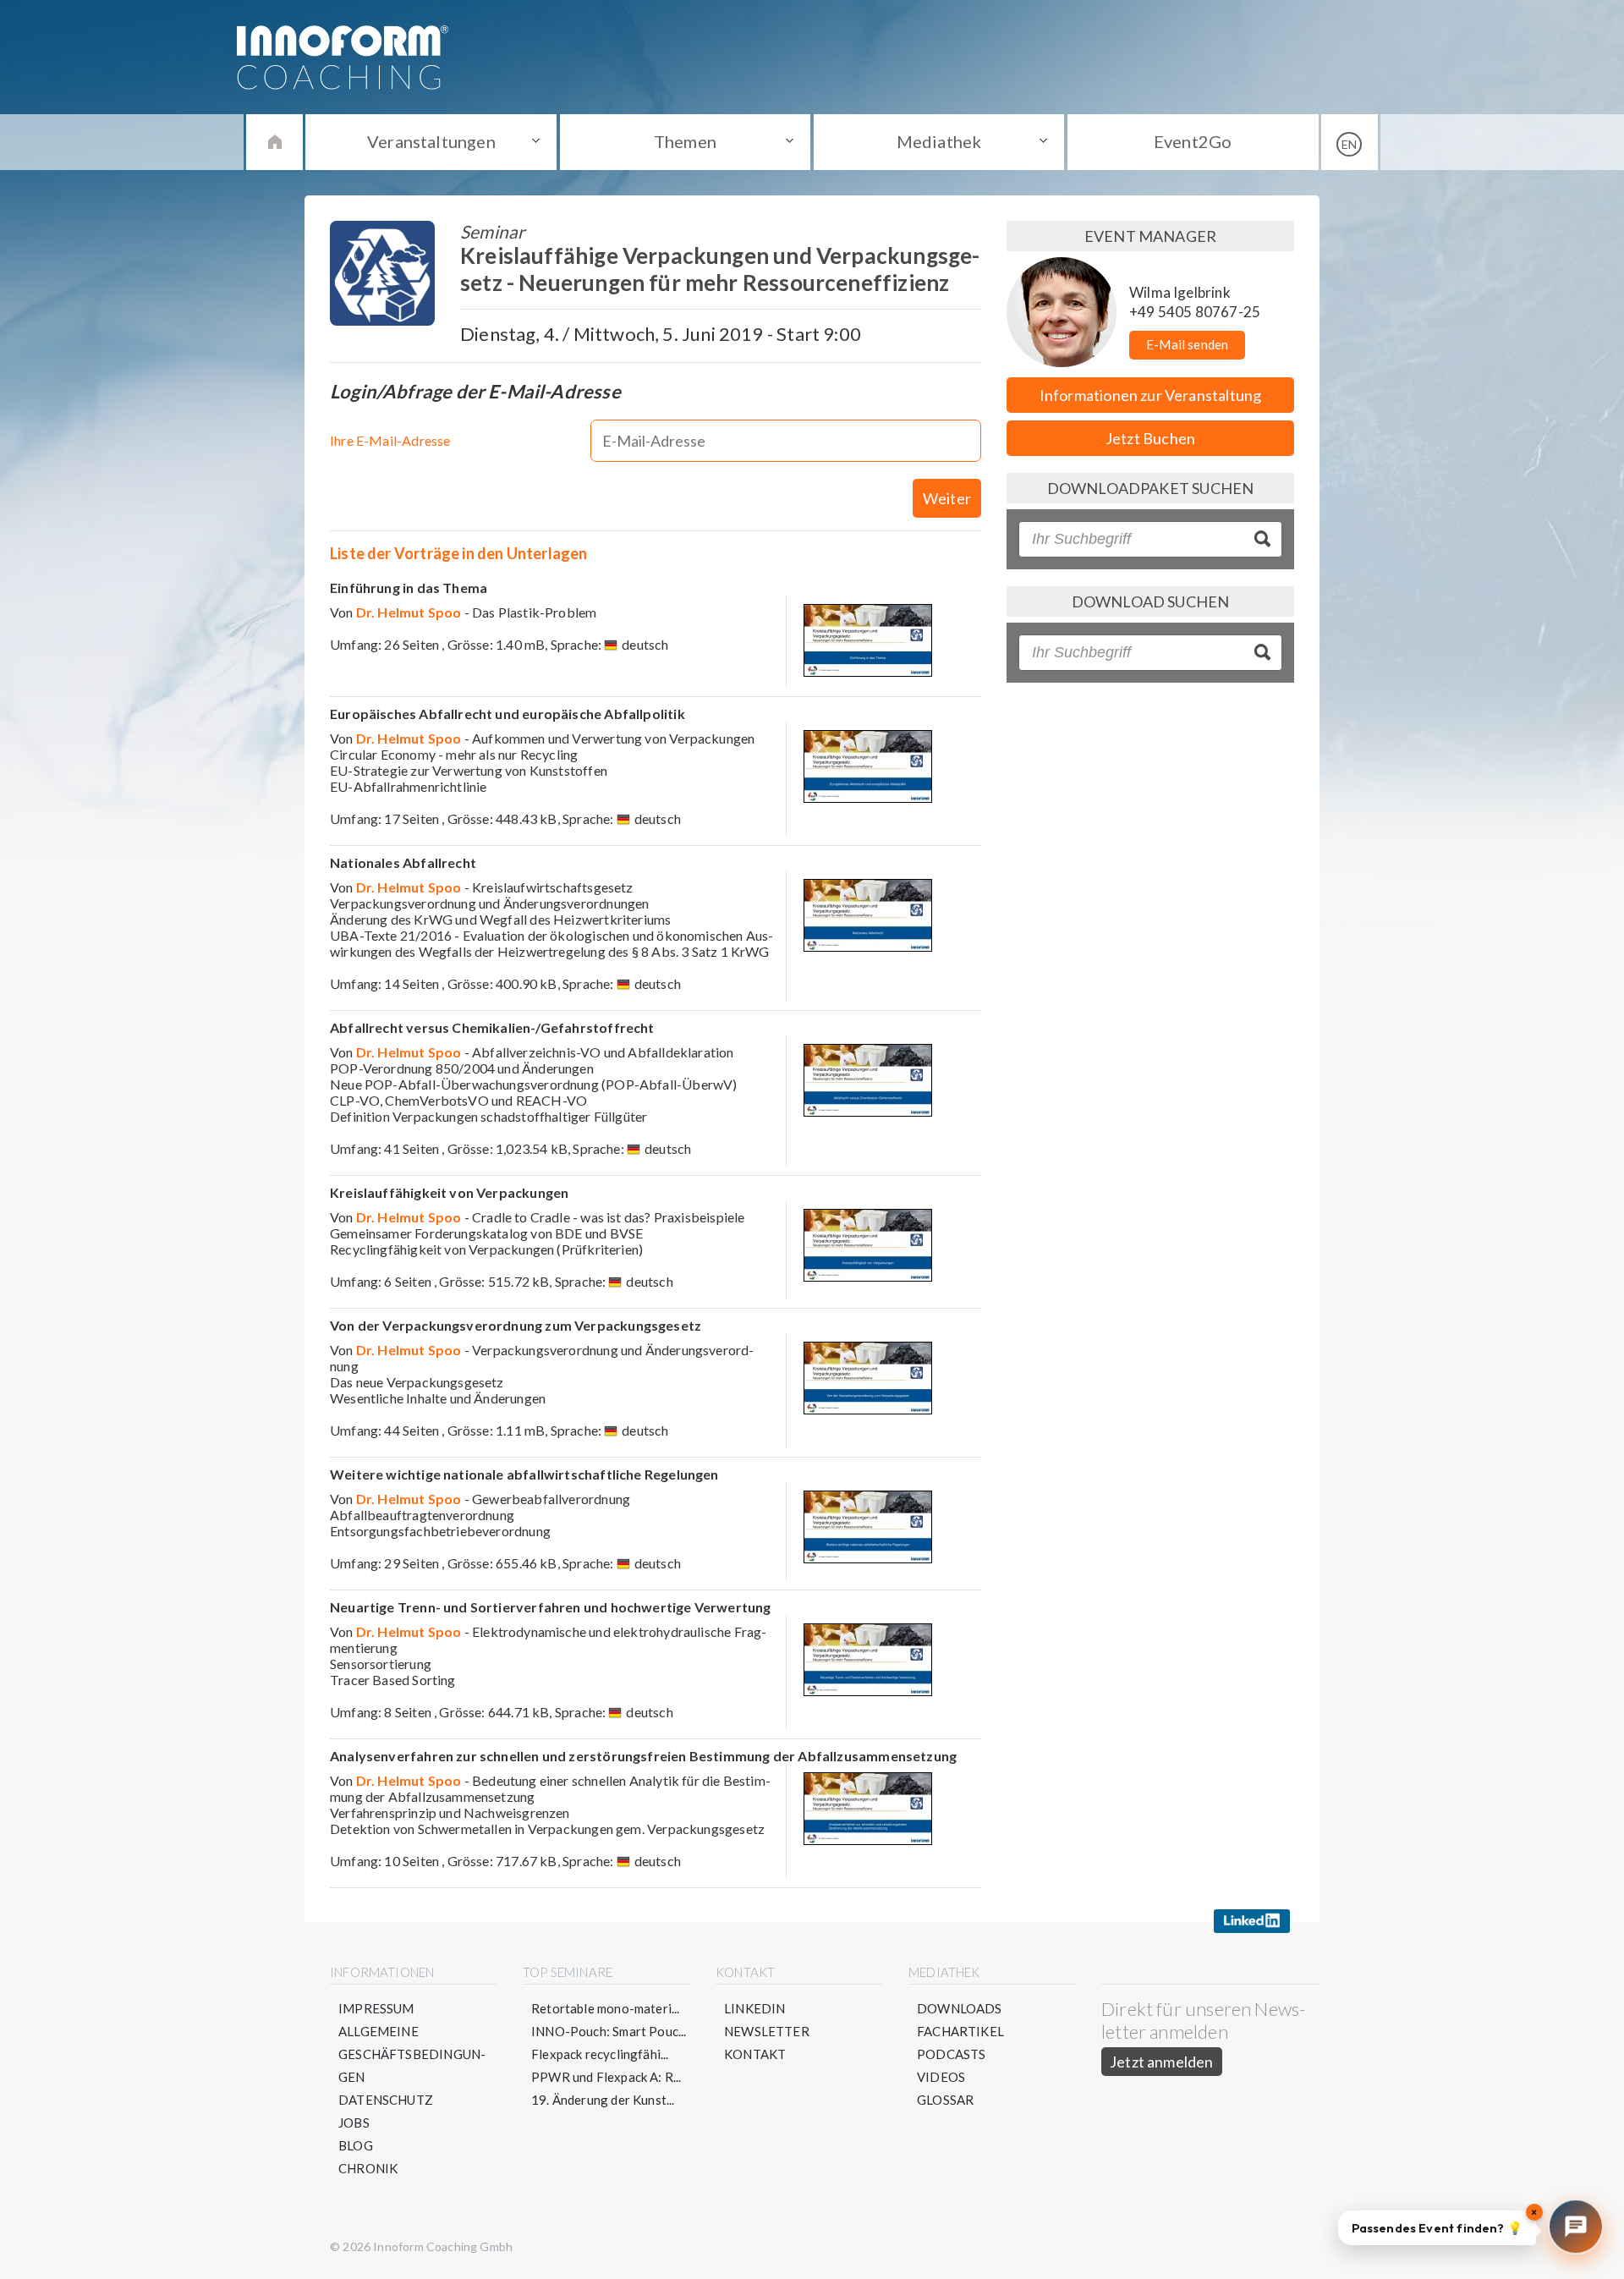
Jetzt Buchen (1150, 438)
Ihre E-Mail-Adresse (390, 440)
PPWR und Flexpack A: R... (606, 2077)
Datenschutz (386, 2100)
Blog (356, 2145)
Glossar (945, 2100)
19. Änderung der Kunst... (603, 2100)
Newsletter (767, 2031)
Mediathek (939, 141)
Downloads (960, 2008)
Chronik (368, 2168)
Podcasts (951, 2054)
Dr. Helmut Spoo (409, 612)
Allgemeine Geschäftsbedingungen (412, 2054)
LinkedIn (754, 2008)
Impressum (376, 2008)
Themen (685, 141)
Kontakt (755, 2054)
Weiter (947, 498)
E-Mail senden (1187, 344)
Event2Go (1193, 141)
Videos (941, 2077)
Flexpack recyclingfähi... (600, 2054)
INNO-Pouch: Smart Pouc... (609, 2031)
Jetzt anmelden (1162, 2062)
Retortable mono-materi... (606, 2008)
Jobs (354, 2122)
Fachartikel (960, 2031)
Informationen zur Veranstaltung (1151, 395)
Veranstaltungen (431, 141)
